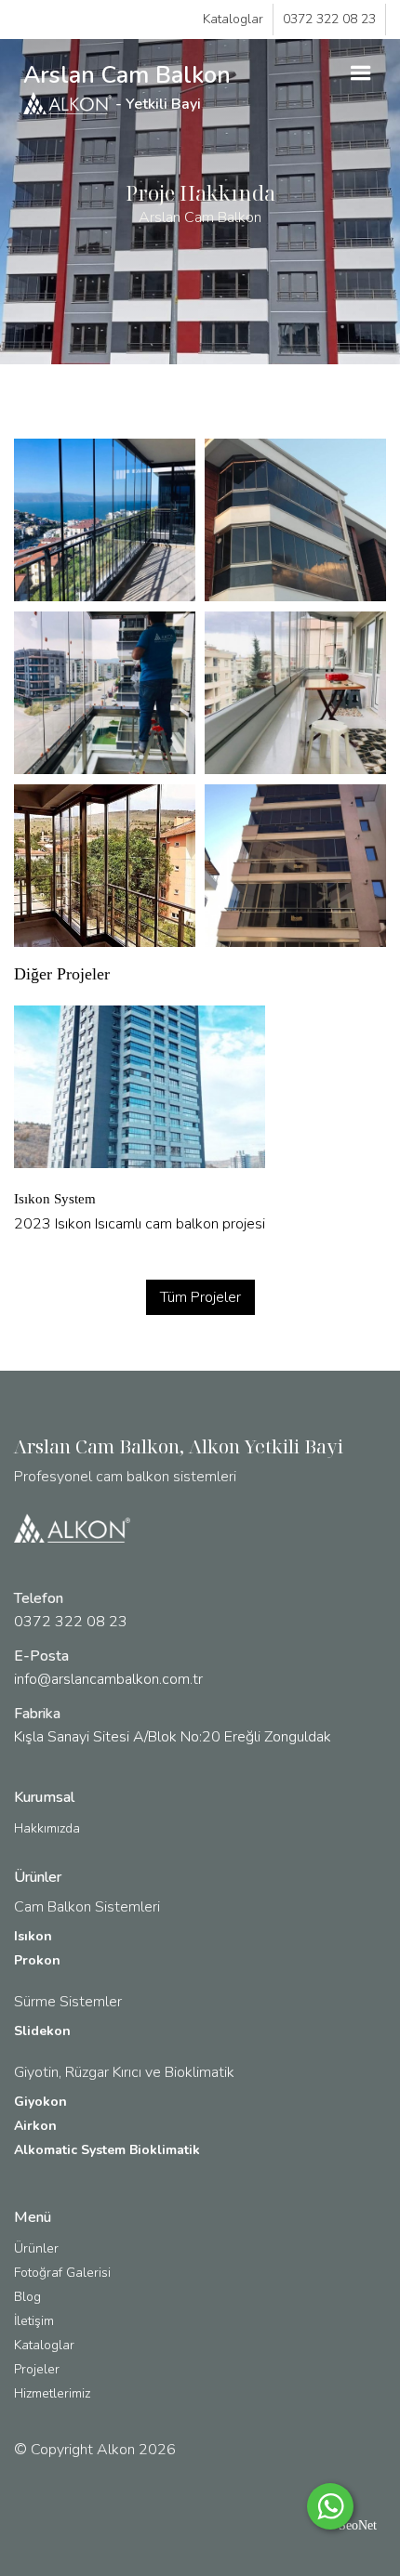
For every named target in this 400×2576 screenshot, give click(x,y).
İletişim (34, 2321)
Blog (27, 2297)
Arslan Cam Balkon (127, 87)
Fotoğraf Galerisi (62, 2273)
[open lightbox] (105, 520)
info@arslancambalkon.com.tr (108, 1679)
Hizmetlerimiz (52, 2393)
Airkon (35, 2126)
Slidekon (42, 2031)
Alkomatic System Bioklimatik (107, 2150)
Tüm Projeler (200, 1297)
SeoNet (358, 2525)
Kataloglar (233, 19)
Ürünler (36, 2248)
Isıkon (33, 1936)
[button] (361, 73)
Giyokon (40, 2102)
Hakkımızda (47, 1828)
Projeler (37, 2369)
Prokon (37, 1960)
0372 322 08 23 (329, 19)
